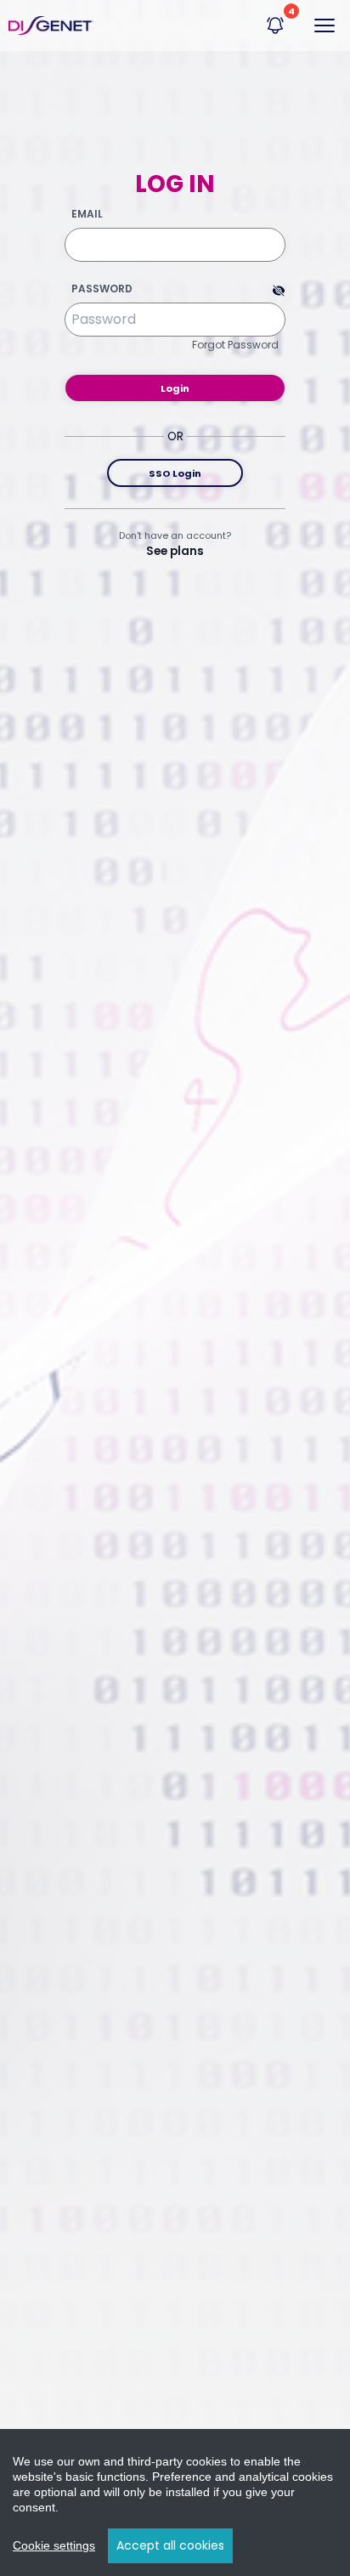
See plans (175, 551)
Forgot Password (235, 345)
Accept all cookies (170, 2545)
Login (175, 388)
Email (87, 214)
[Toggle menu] (325, 25)
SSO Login (175, 473)
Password (102, 289)
